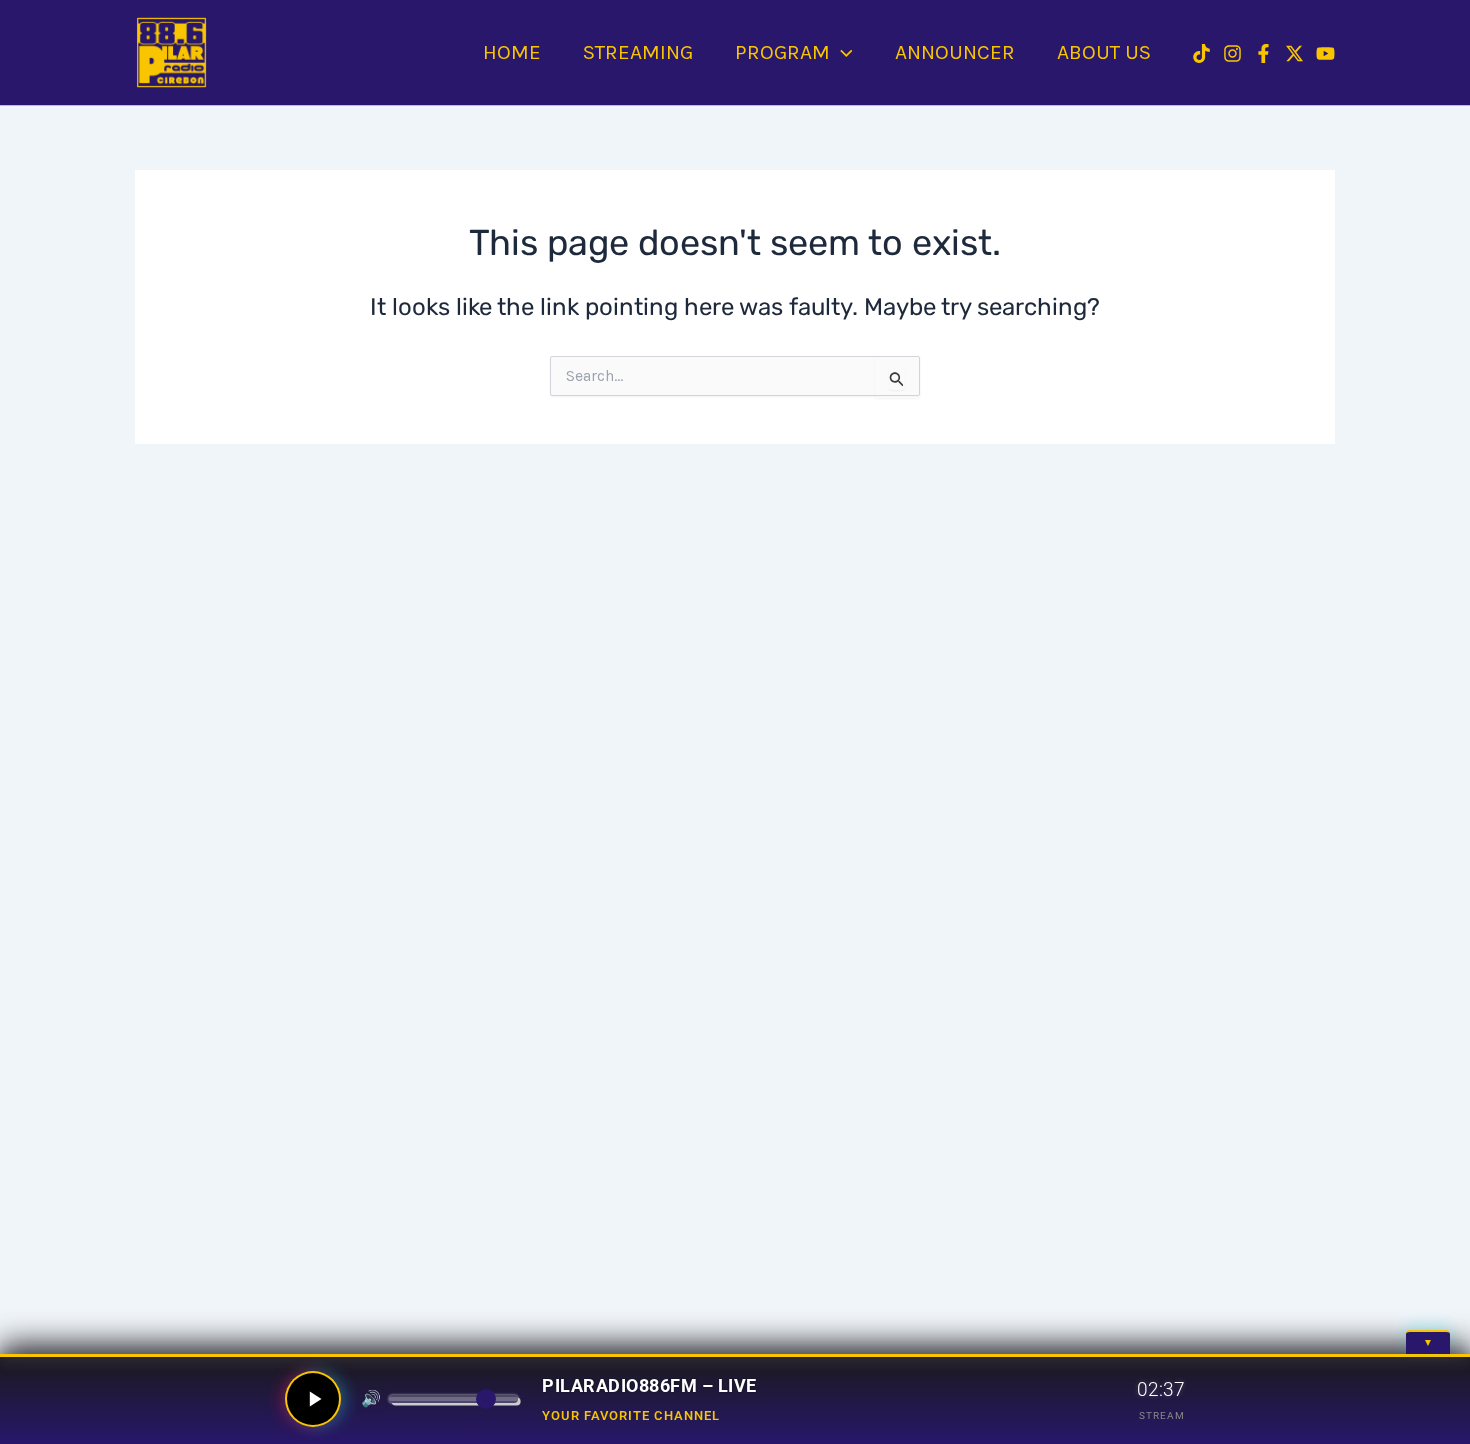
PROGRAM (782, 52)
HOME (512, 52)
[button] (841, 52)
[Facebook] (1263, 53)
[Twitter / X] (1294, 53)
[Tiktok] (1201, 53)
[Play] (313, 1399)
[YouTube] (1325, 53)
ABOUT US (1104, 52)
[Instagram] (1232, 53)
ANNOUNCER (955, 52)
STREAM (1162, 1415)
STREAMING (638, 52)
